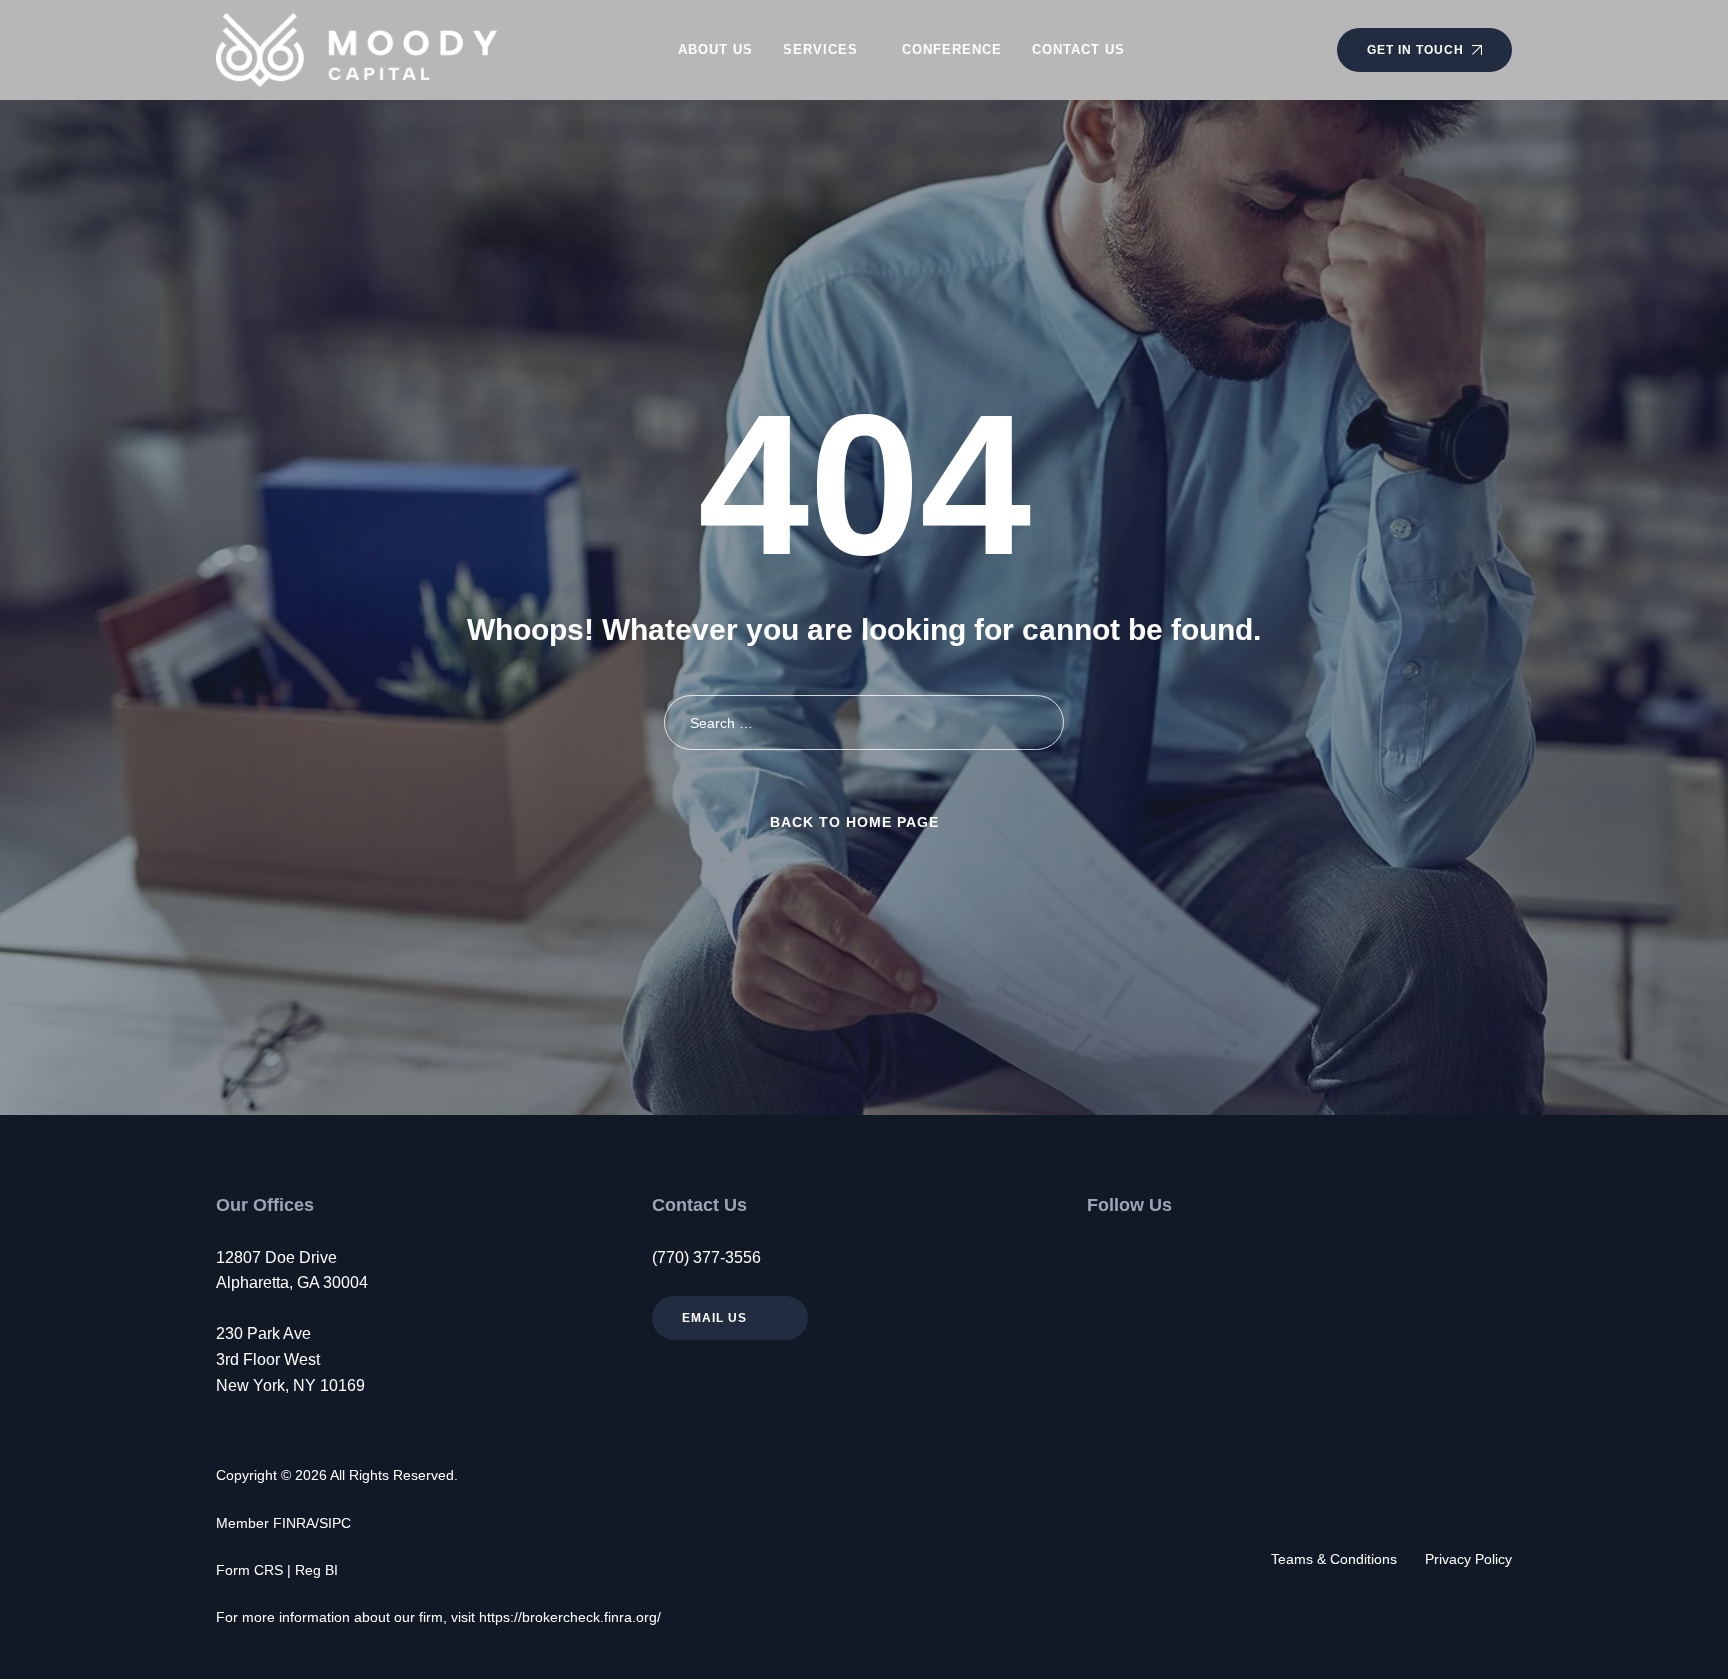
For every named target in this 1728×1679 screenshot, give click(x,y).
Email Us (716, 1318)
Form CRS (249, 1570)
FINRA (294, 1523)
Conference (952, 49)
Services (820, 49)
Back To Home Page (854, 822)
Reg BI (316, 1570)
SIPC (335, 1523)
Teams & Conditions (1334, 1559)
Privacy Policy (1468, 1559)
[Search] (1036, 722)
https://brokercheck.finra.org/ (570, 1617)
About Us (715, 49)
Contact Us (1078, 49)
